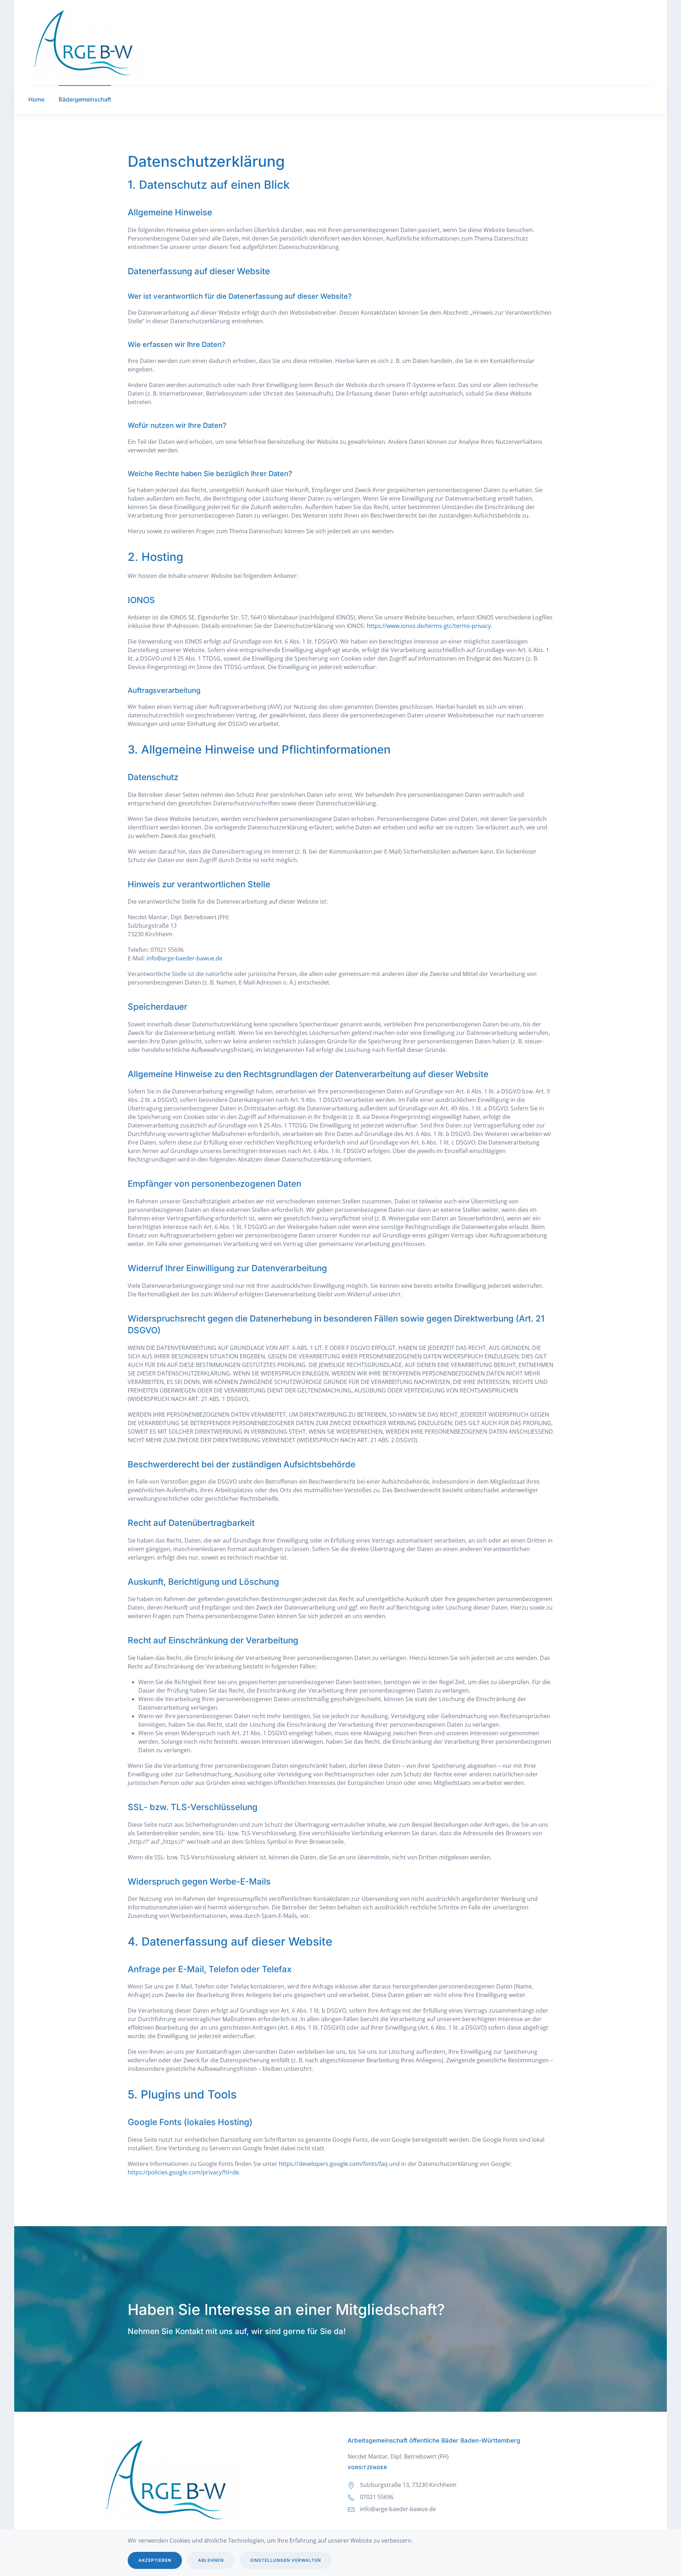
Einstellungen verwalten (286, 2560)
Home (36, 99)
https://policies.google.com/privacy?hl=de (183, 2172)
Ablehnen (211, 2560)
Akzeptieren (155, 2560)
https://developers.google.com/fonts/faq (333, 2164)
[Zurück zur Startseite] (87, 43)
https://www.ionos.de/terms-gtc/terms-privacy (429, 626)
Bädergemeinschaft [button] (85, 99)
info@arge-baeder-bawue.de (184, 958)
